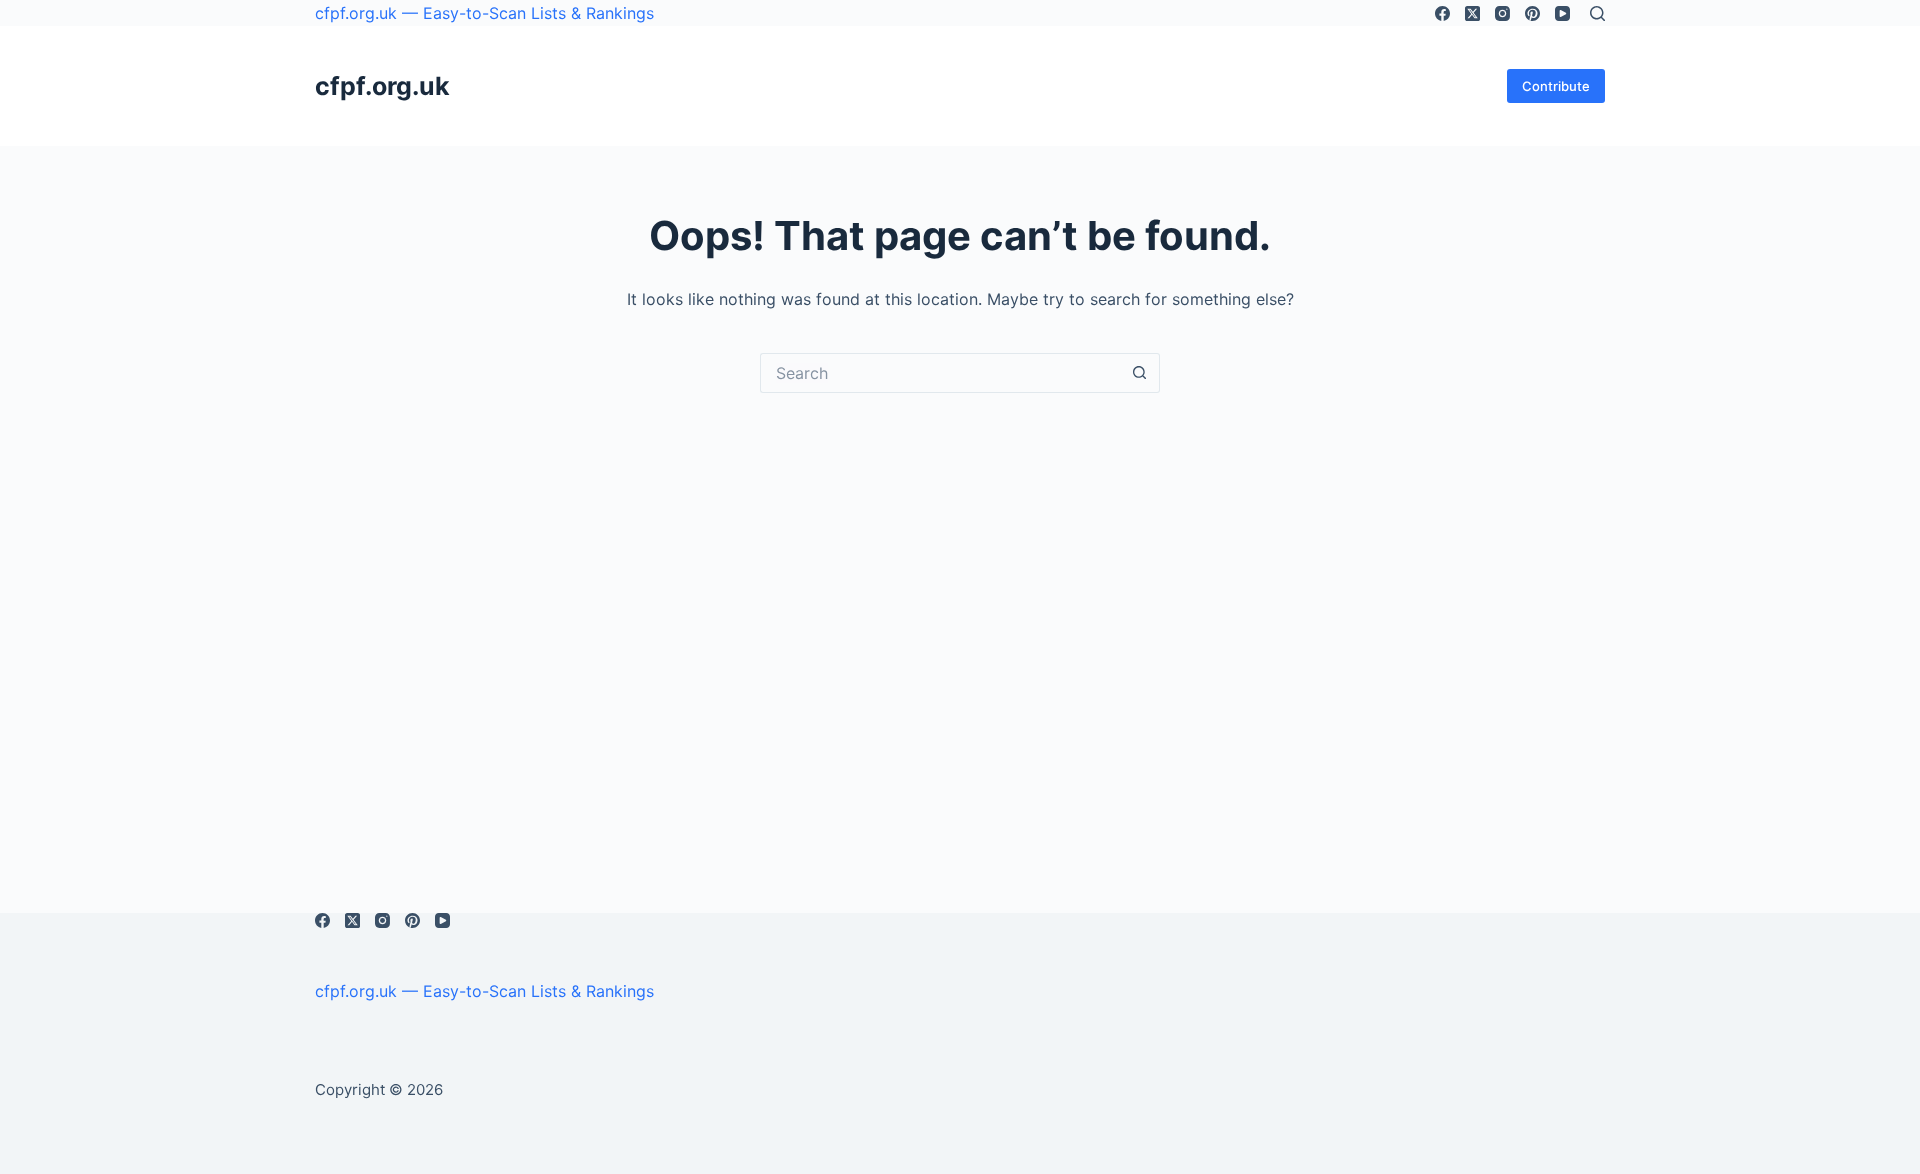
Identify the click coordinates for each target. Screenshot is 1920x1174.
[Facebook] (1442, 13)
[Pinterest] (1532, 13)
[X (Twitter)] (1472, 13)
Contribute (1556, 86)
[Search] (1597, 13)
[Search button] (1140, 373)
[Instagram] (1502, 13)
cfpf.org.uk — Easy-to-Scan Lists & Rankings (484, 13)
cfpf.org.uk (382, 86)
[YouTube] (1562, 13)
